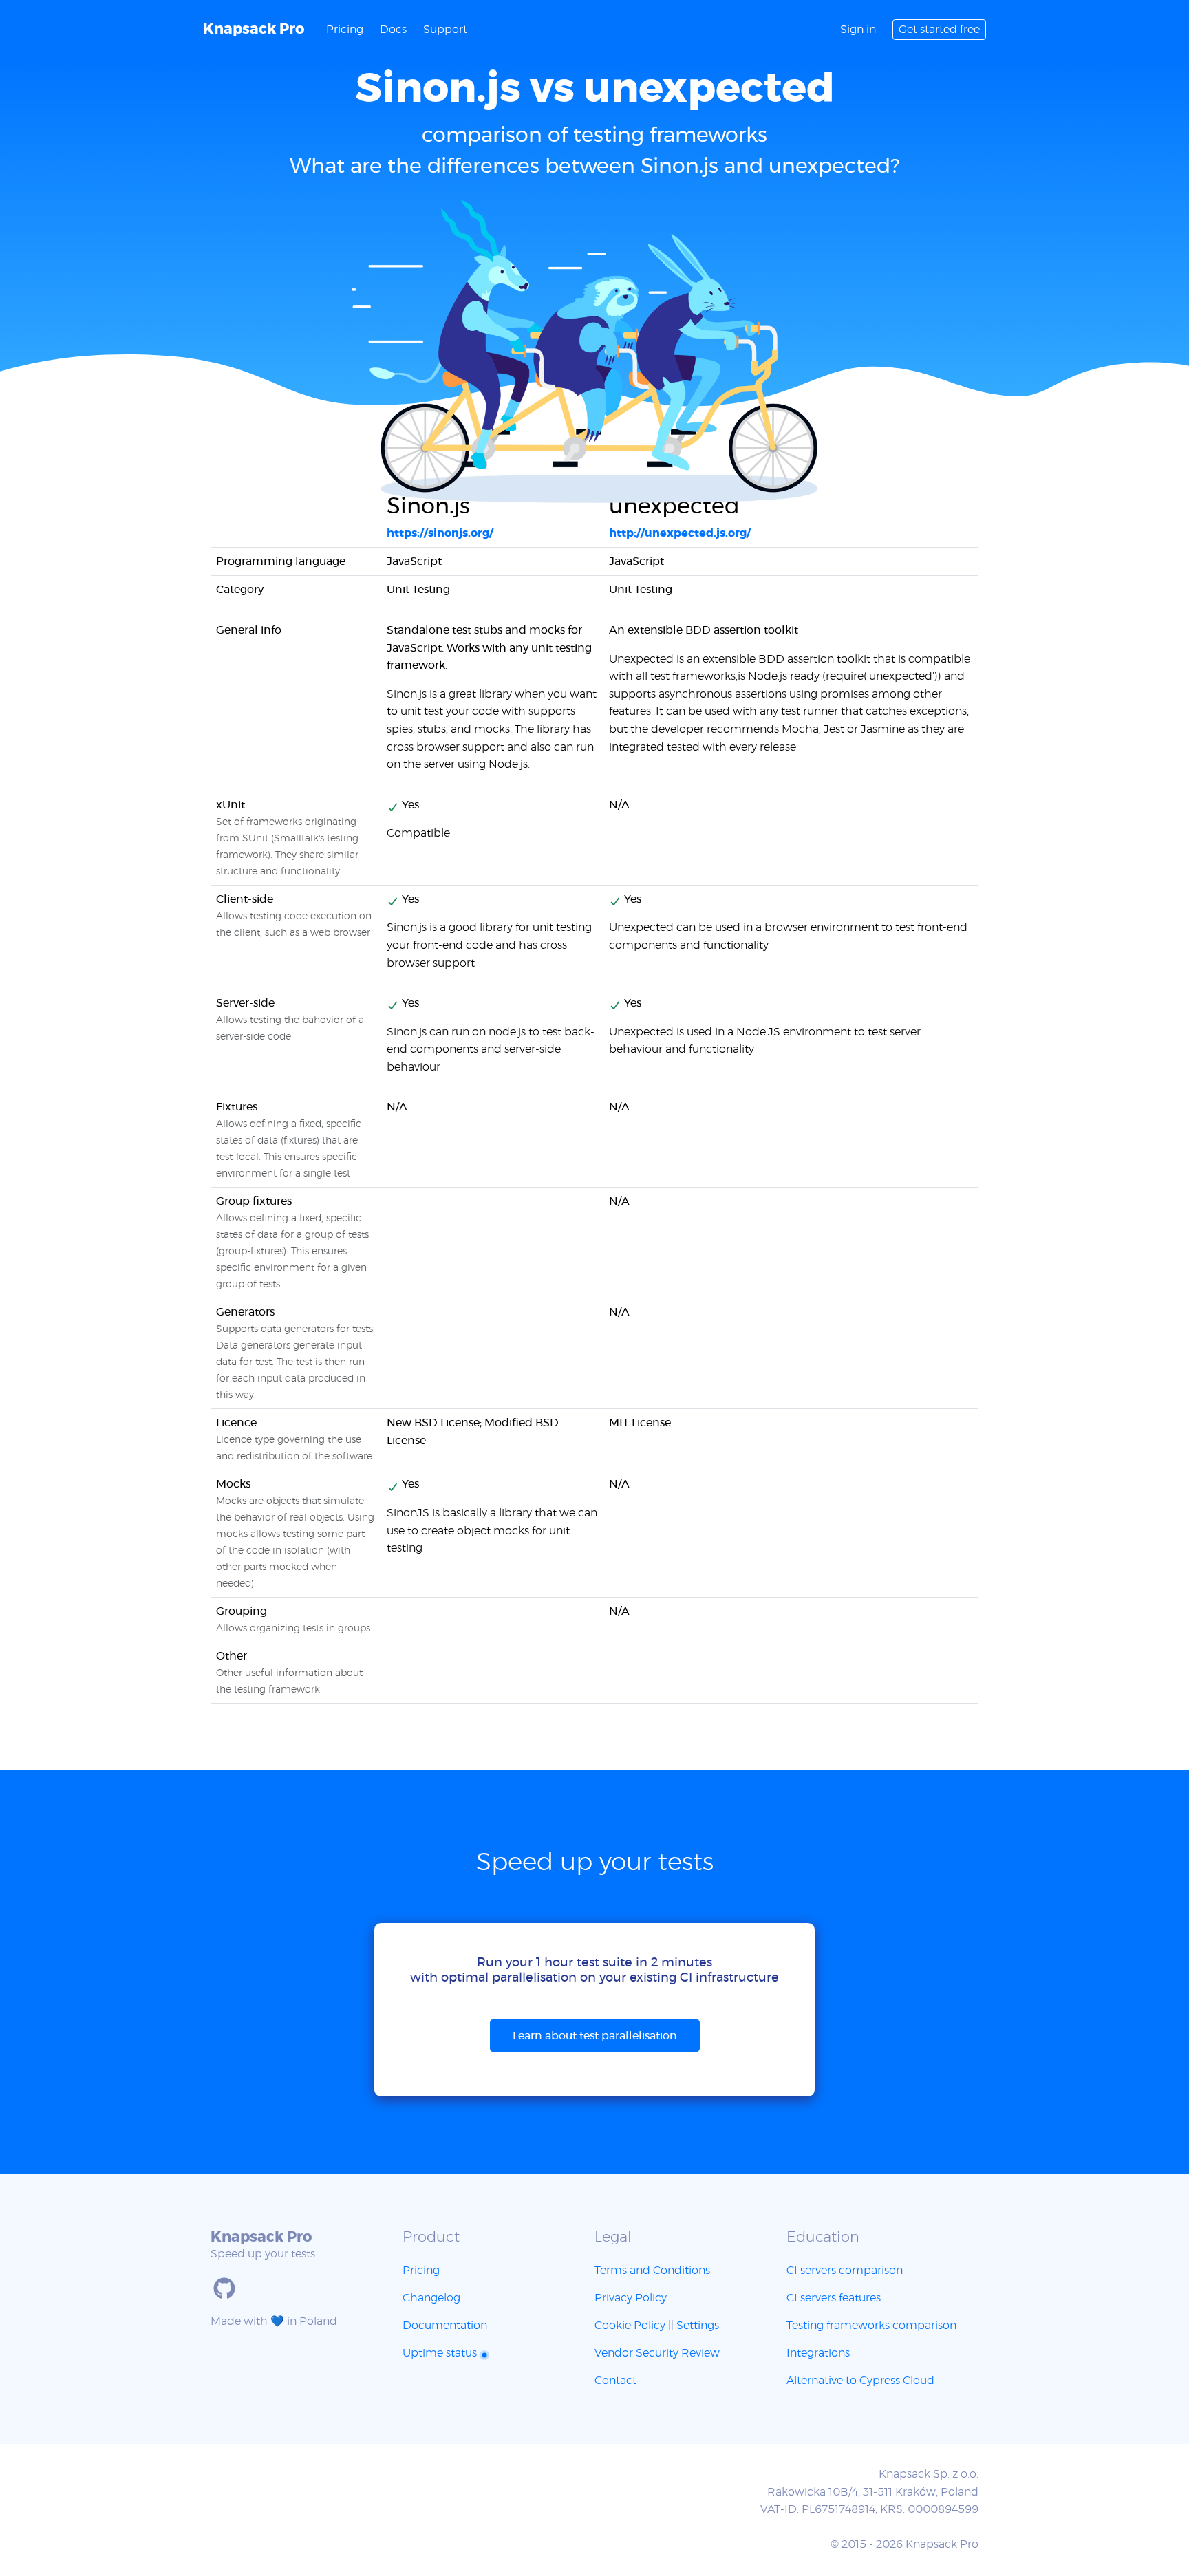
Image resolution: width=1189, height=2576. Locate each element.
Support (445, 30)
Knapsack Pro (254, 29)
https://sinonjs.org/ (440, 533)
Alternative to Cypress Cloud (860, 2381)
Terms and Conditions (652, 2271)
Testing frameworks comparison (871, 2326)
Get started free (939, 30)
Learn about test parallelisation (595, 2036)
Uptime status (441, 2353)
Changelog (431, 2298)
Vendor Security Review (657, 2353)
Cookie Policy (630, 2326)
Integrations (818, 2353)
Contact (615, 2381)
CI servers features (834, 2298)
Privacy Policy (631, 2298)
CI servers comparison (845, 2271)
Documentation (445, 2326)
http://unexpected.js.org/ (680, 533)
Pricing (345, 30)
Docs (393, 30)
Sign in (858, 30)
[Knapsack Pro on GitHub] (224, 2288)
